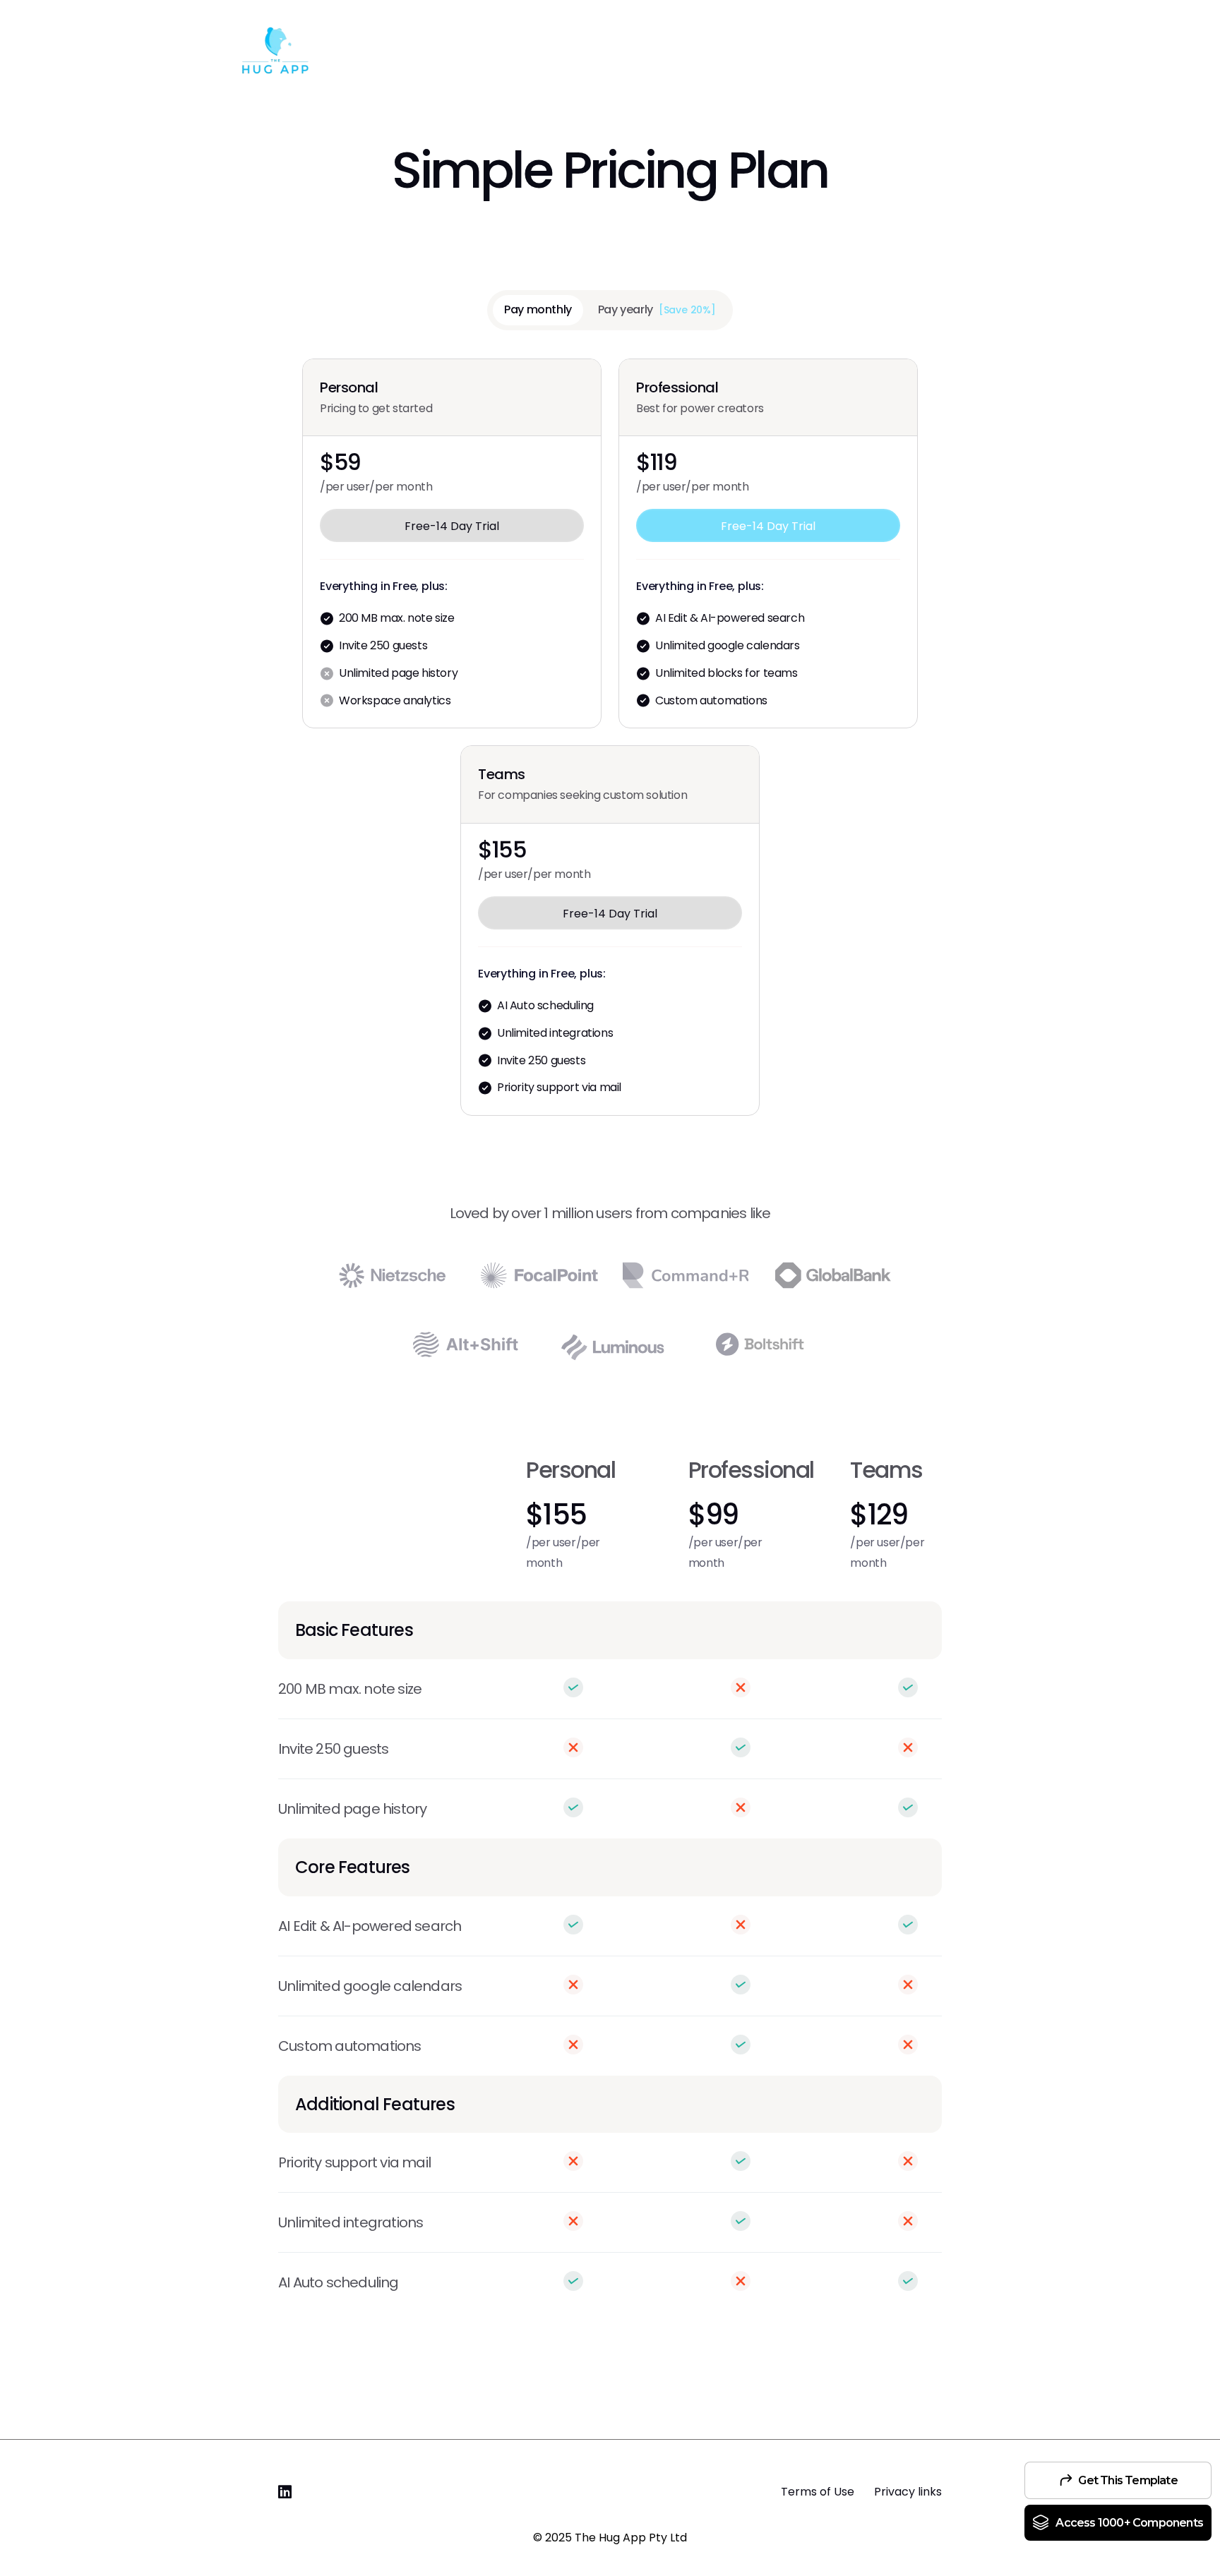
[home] (275, 54)
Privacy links (907, 2492)
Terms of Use (818, 2492)
